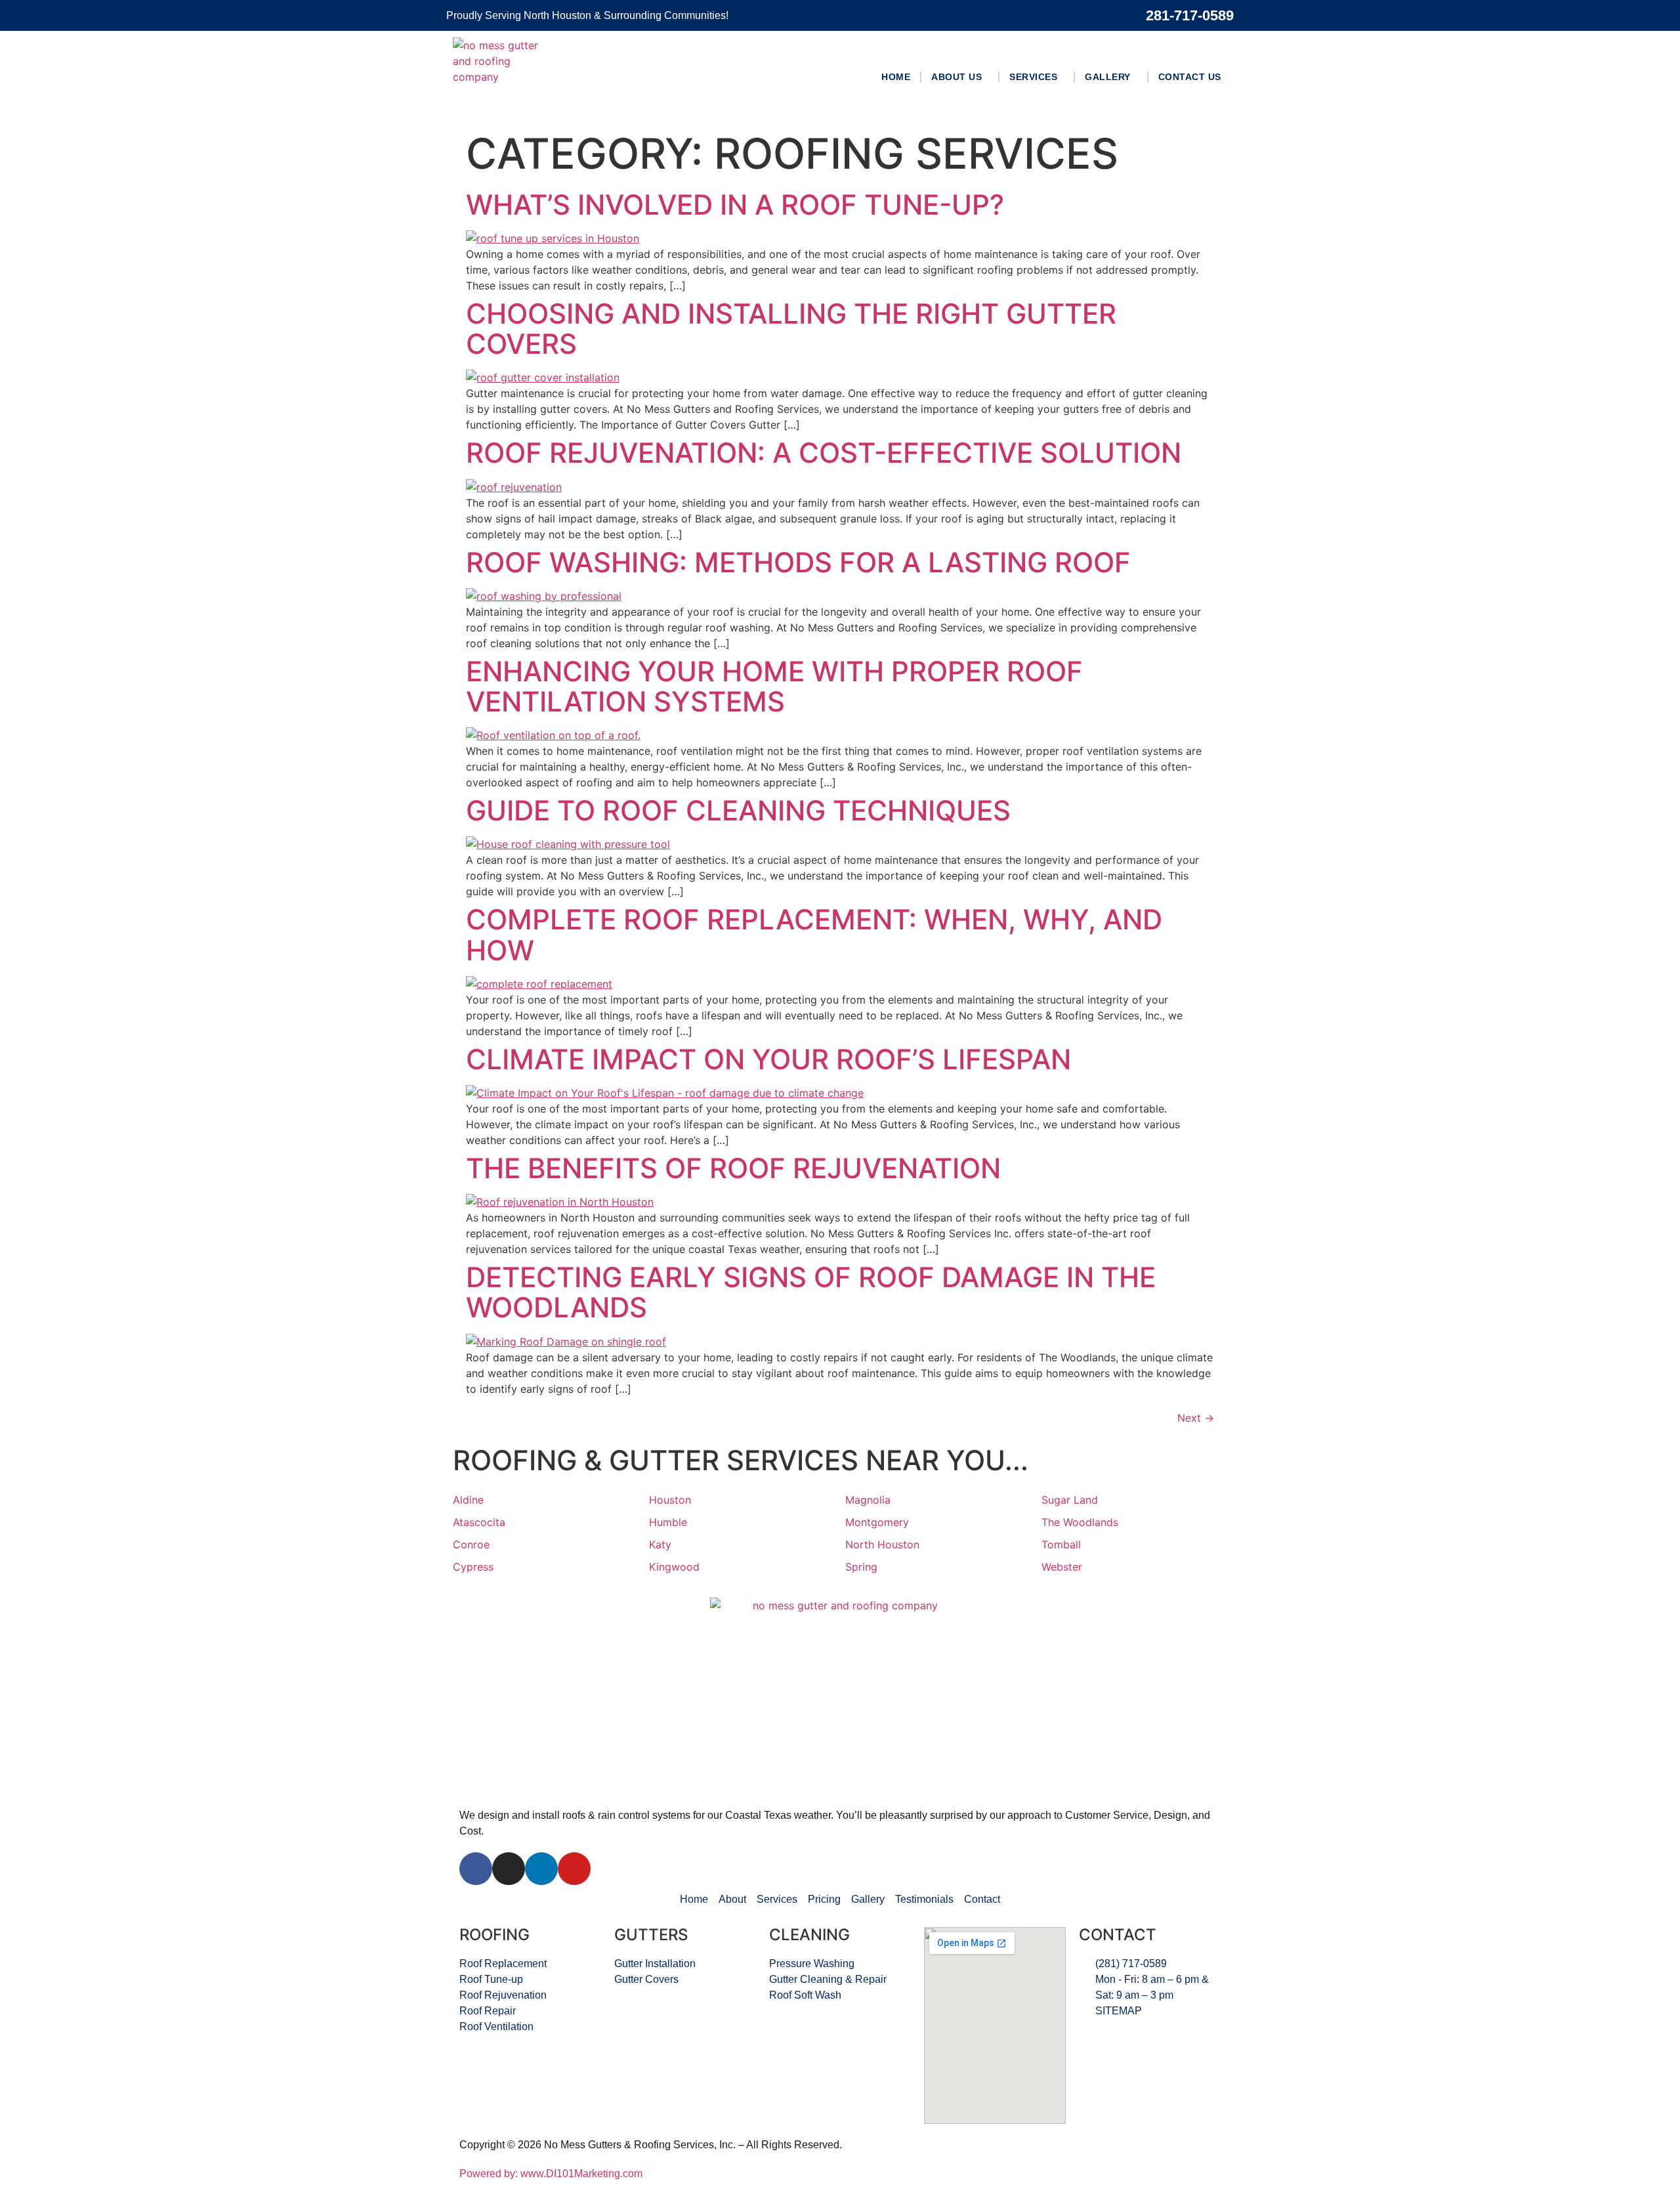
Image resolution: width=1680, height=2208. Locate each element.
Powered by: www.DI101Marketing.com (551, 2174)
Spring (861, 1567)
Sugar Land (1070, 1500)
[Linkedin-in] (541, 1869)
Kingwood (674, 1567)
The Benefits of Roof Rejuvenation (733, 1168)
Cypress (473, 1567)
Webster (1062, 1567)
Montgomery (877, 1522)
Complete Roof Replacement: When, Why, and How (814, 934)
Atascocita (479, 1522)
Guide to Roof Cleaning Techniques (738, 810)
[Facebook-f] (476, 1869)
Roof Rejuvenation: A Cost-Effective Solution (824, 453)
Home (896, 77)
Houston (670, 1500)
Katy (660, 1544)
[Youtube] (574, 1869)
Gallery (1108, 77)
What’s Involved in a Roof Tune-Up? (735, 204)
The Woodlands (1080, 1522)
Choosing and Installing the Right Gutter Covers (791, 329)
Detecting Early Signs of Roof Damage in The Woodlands (811, 1292)
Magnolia (868, 1500)
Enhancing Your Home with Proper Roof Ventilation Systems (774, 686)
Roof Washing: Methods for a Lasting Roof (798, 562)
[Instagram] (509, 1869)
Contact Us (1190, 77)
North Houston (882, 1544)
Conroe (471, 1544)
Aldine (468, 1500)
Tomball (1061, 1544)
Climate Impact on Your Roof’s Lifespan (768, 1059)
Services (1033, 77)
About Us (956, 77)
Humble (668, 1522)
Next (1196, 1418)
